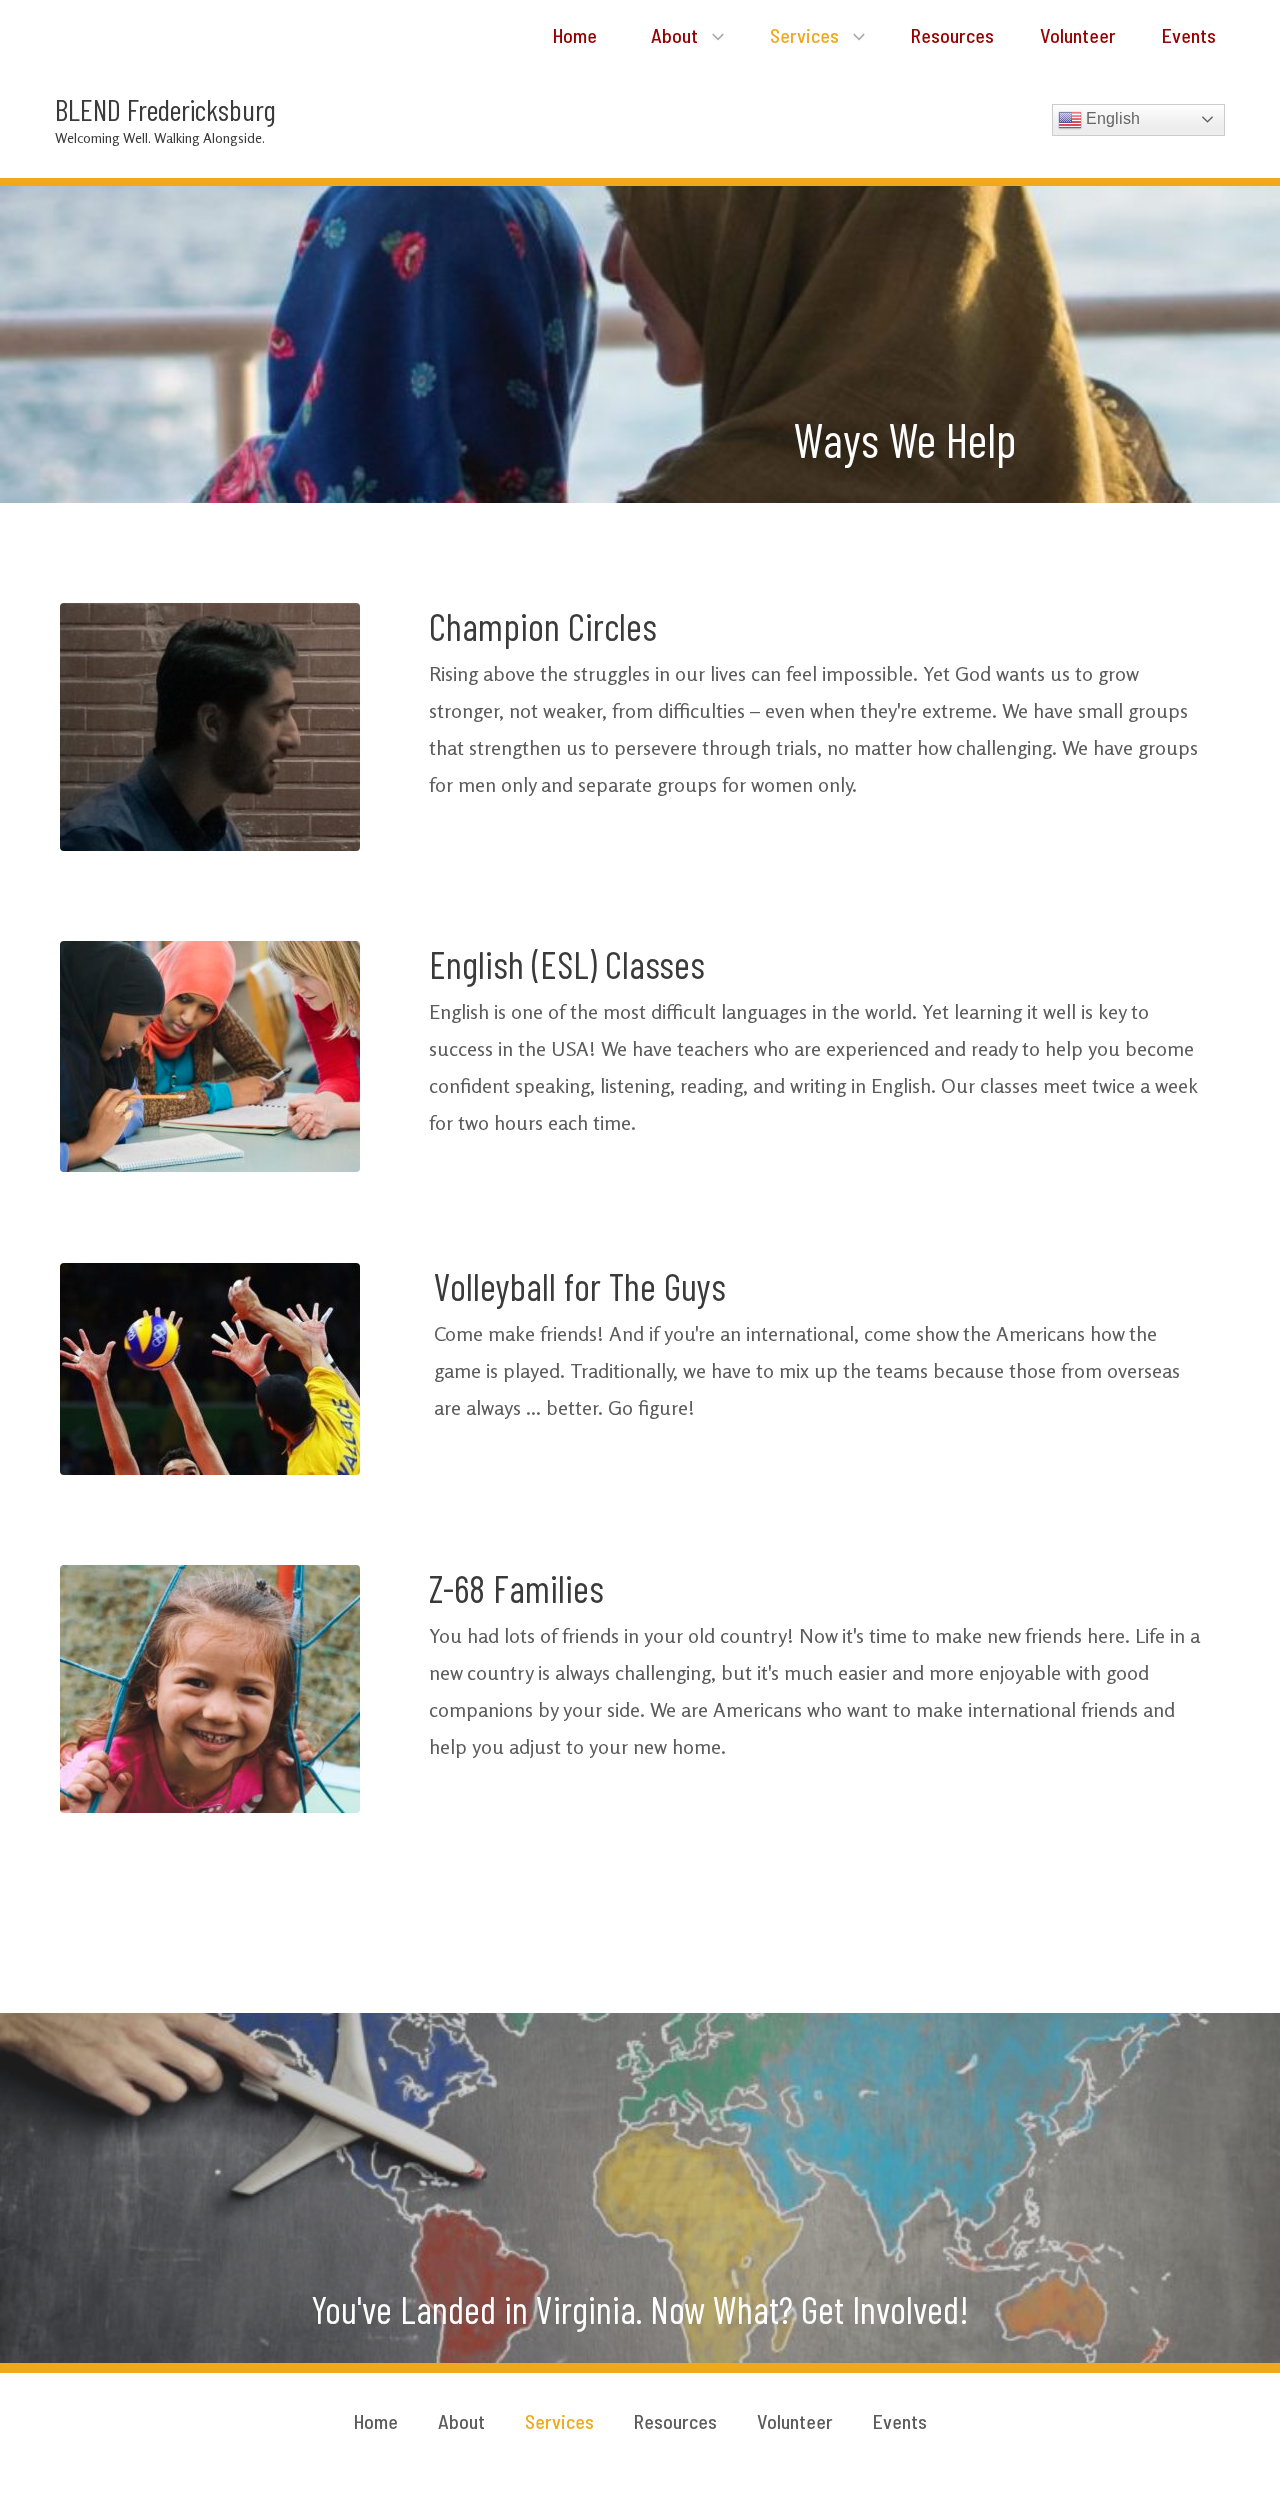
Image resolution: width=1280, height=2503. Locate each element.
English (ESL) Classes (567, 964)
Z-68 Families (516, 1588)
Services (806, 35)
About (676, 35)
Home (573, 35)
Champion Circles (543, 626)
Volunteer (1078, 35)
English (1111, 118)
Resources (952, 35)
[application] (713, 35)
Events (1189, 35)
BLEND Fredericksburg (165, 109)
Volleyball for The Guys (580, 1286)
